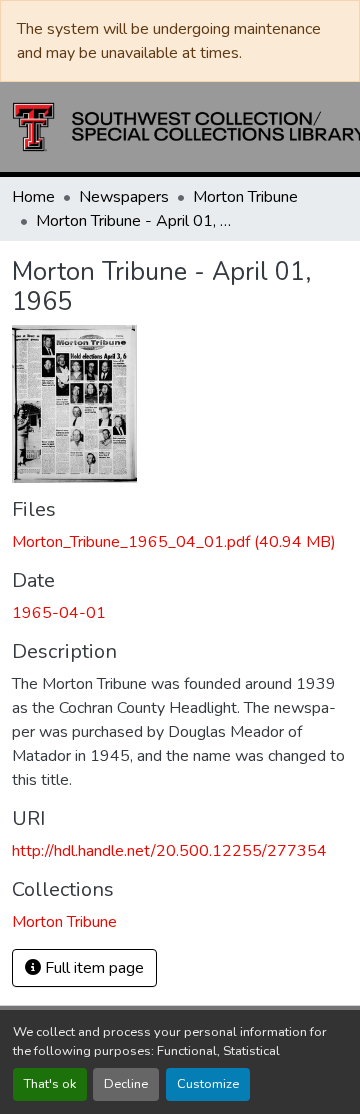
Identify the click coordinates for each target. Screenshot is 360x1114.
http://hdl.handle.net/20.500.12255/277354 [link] (169, 851)
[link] (180, 542)
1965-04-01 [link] (59, 613)
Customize (208, 1084)
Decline (126, 1084)
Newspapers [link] (124, 197)
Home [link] (33, 197)
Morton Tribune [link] (245, 197)
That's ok (50, 1084)
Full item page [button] (92, 968)
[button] (64, 922)
